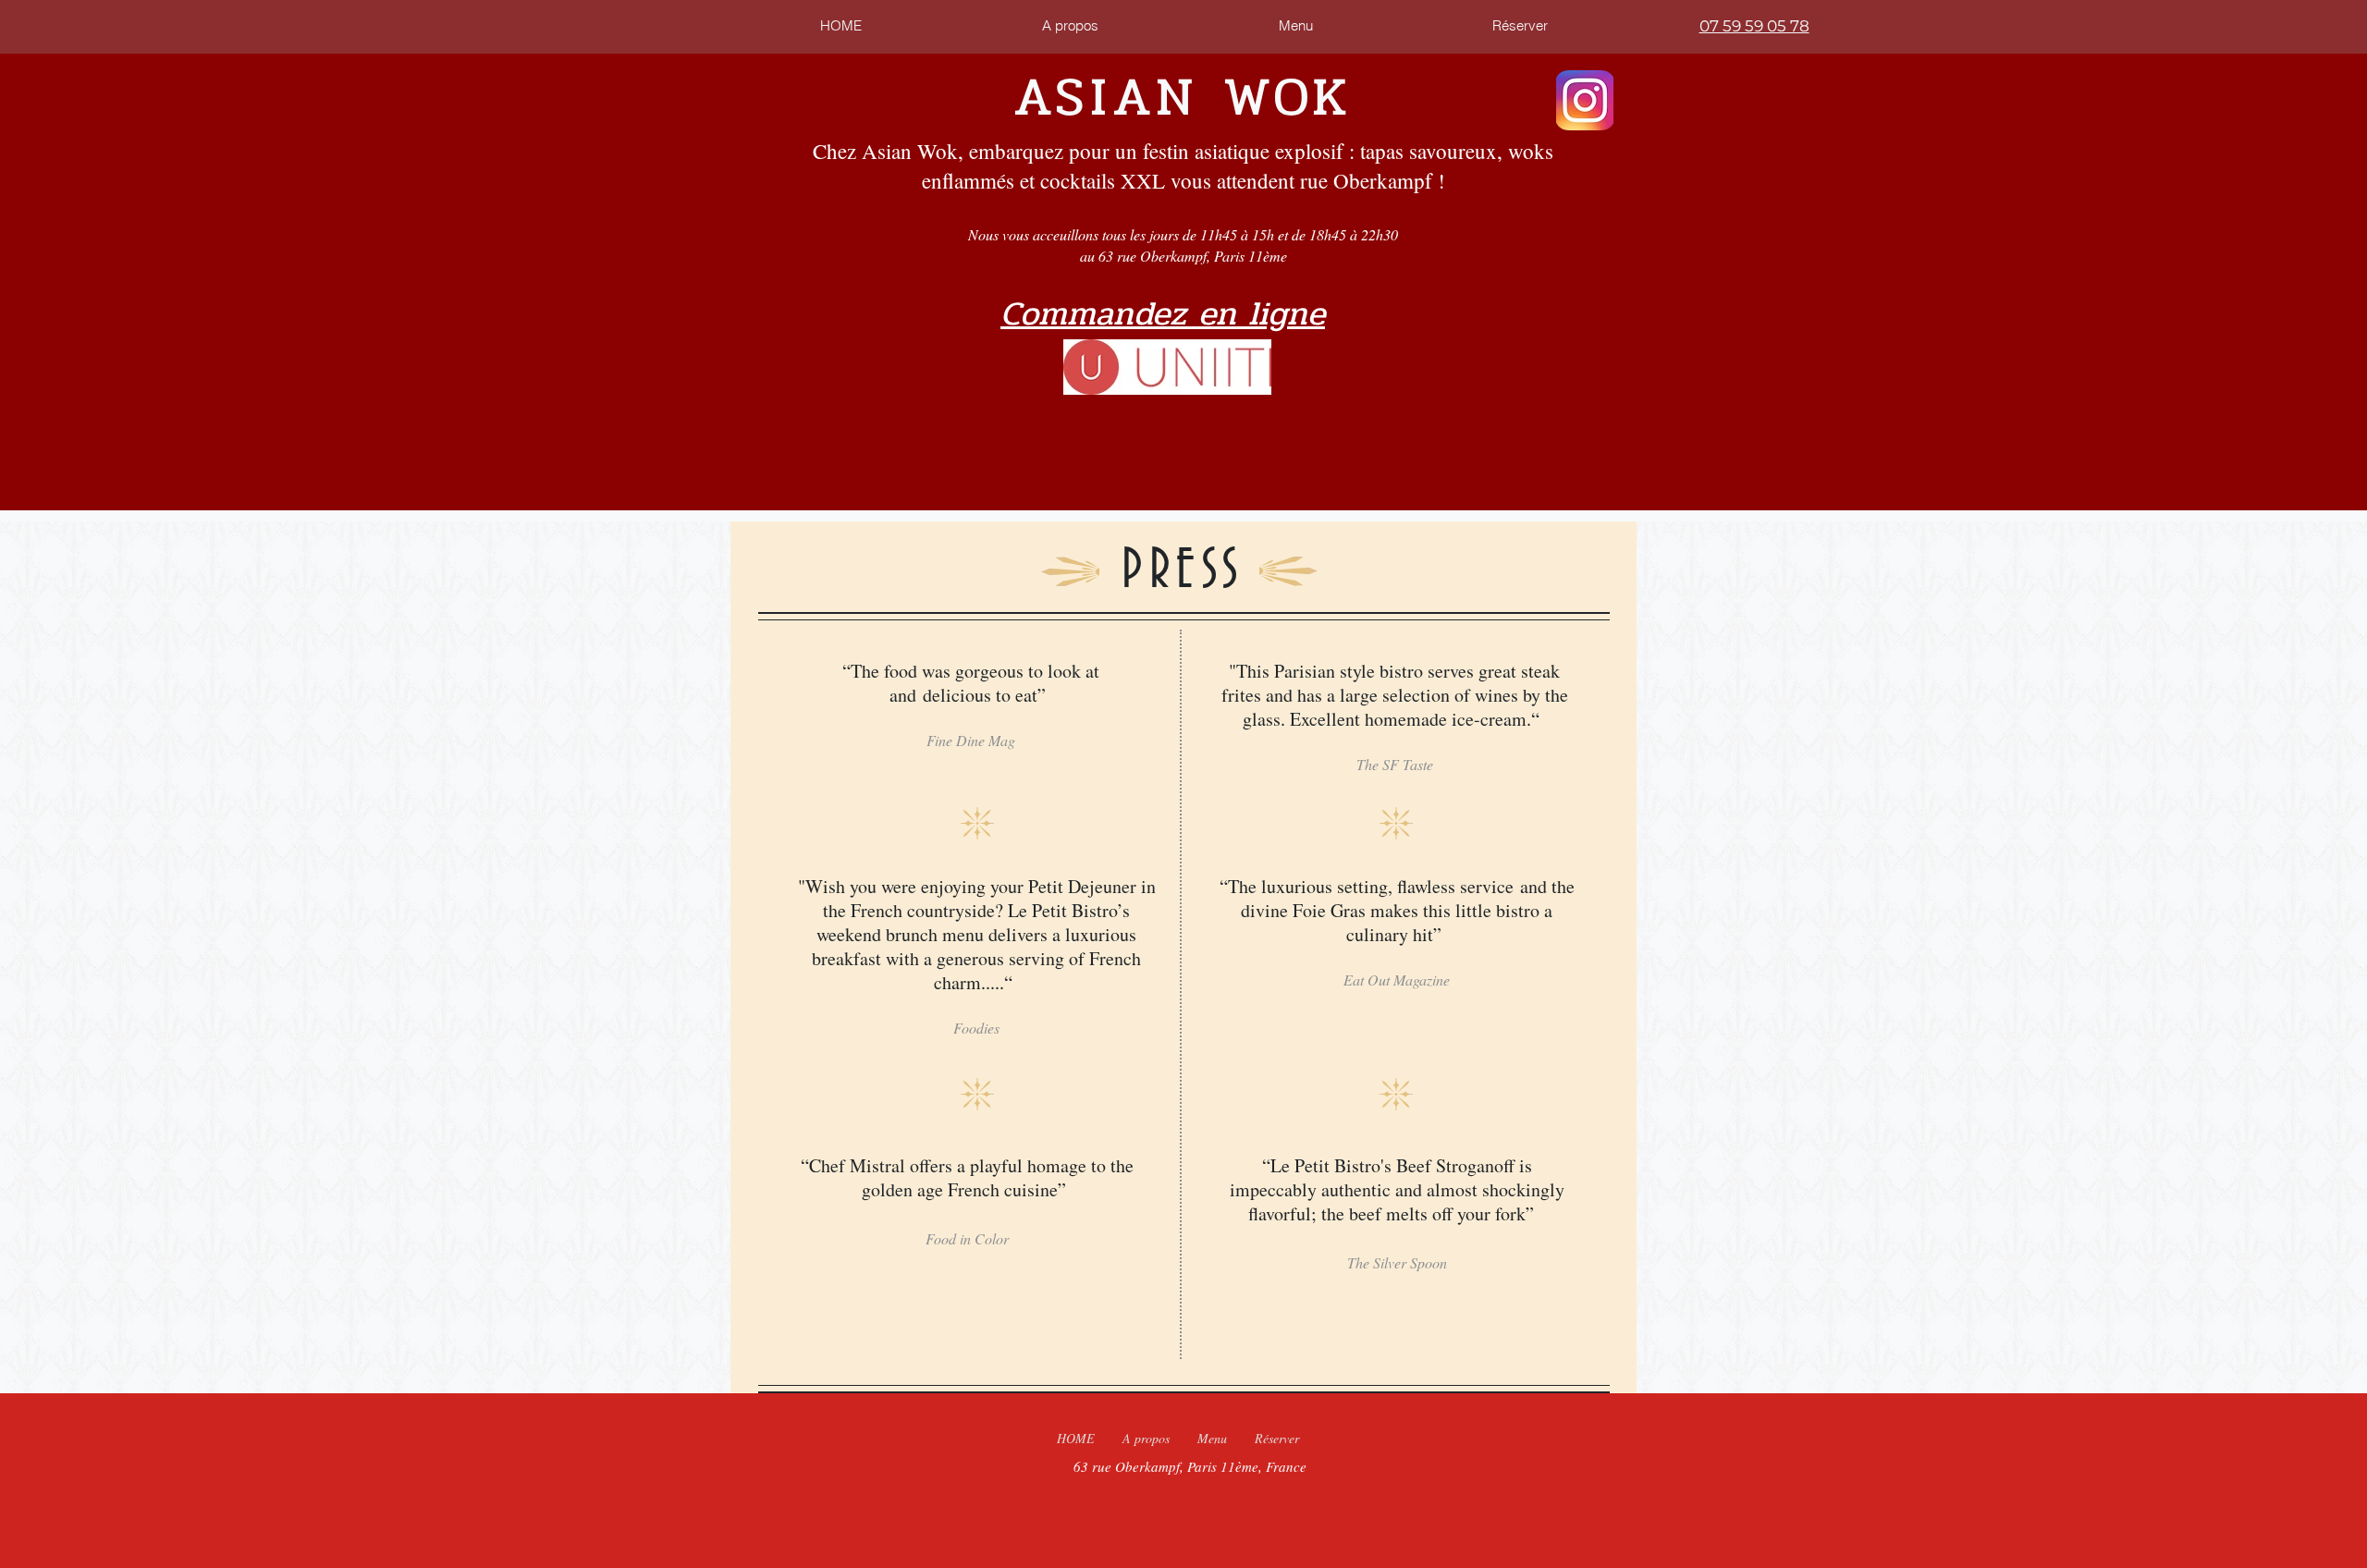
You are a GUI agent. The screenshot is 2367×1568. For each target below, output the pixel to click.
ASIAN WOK (1183, 97)
